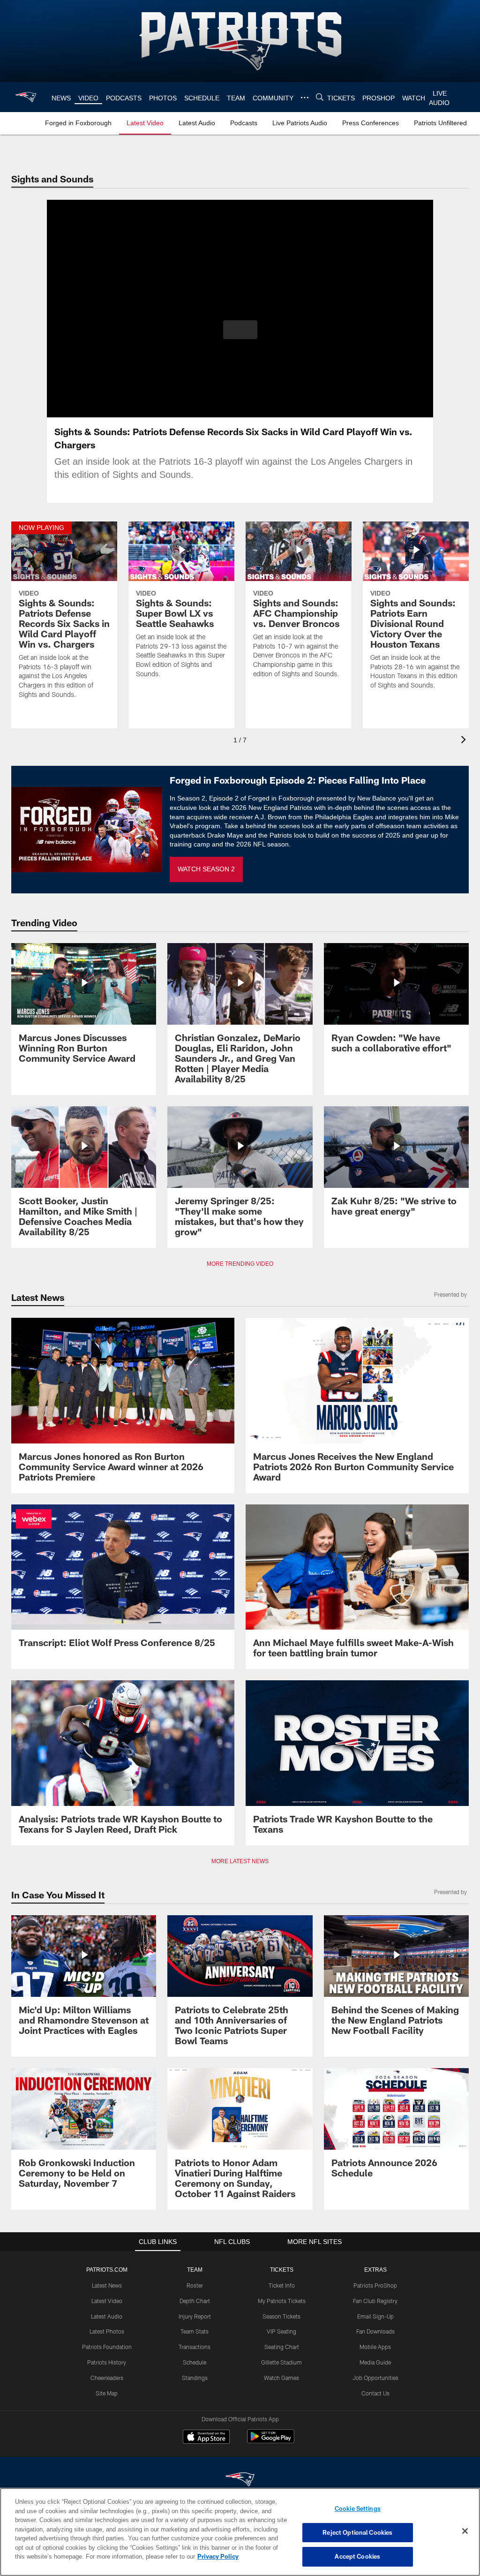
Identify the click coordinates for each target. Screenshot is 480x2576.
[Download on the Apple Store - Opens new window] (206, 2438)
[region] (240, 2532)
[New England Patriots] (240, 2480)
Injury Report (195, 2316)
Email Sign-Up (375, 2316)
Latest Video (107, 2301)
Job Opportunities (375, 2378)
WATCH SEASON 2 (206, 869)
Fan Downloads (375, 2331)
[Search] (318, 97)
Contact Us (375, 2393)
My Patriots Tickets (282, 2301)
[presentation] (465, 741)
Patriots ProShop (375, 2285)
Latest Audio (107, 2316)
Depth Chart (195, 2301)
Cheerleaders (107, 2378)
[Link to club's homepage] (26, 97)
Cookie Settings (358, 2508)
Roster (195, 2285)
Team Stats (195, 2331)
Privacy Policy (175, 2556)
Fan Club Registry (375, 2301)
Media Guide (375, 2362)
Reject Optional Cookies (357, 2532)
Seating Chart (282, 2347)
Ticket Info (282, 2285)
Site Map (107, 2393)
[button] (240, 330)
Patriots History (107, 2362)
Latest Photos (107, 2331)
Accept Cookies (357, 2556)
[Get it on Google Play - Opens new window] (271, 2441)
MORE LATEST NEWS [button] (240, 1861)
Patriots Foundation (107, 2347)
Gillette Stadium (281, 2362)
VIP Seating (281, 2331)
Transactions (195, 2347)
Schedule (195, 2362)
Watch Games (281, 2378)
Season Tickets (281, 2316)
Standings (195, 2378)
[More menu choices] (303, 98)
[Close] (465, 2531)
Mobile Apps (375, 2347)
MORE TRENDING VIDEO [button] (240, 1264)
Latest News (107, 2285)
